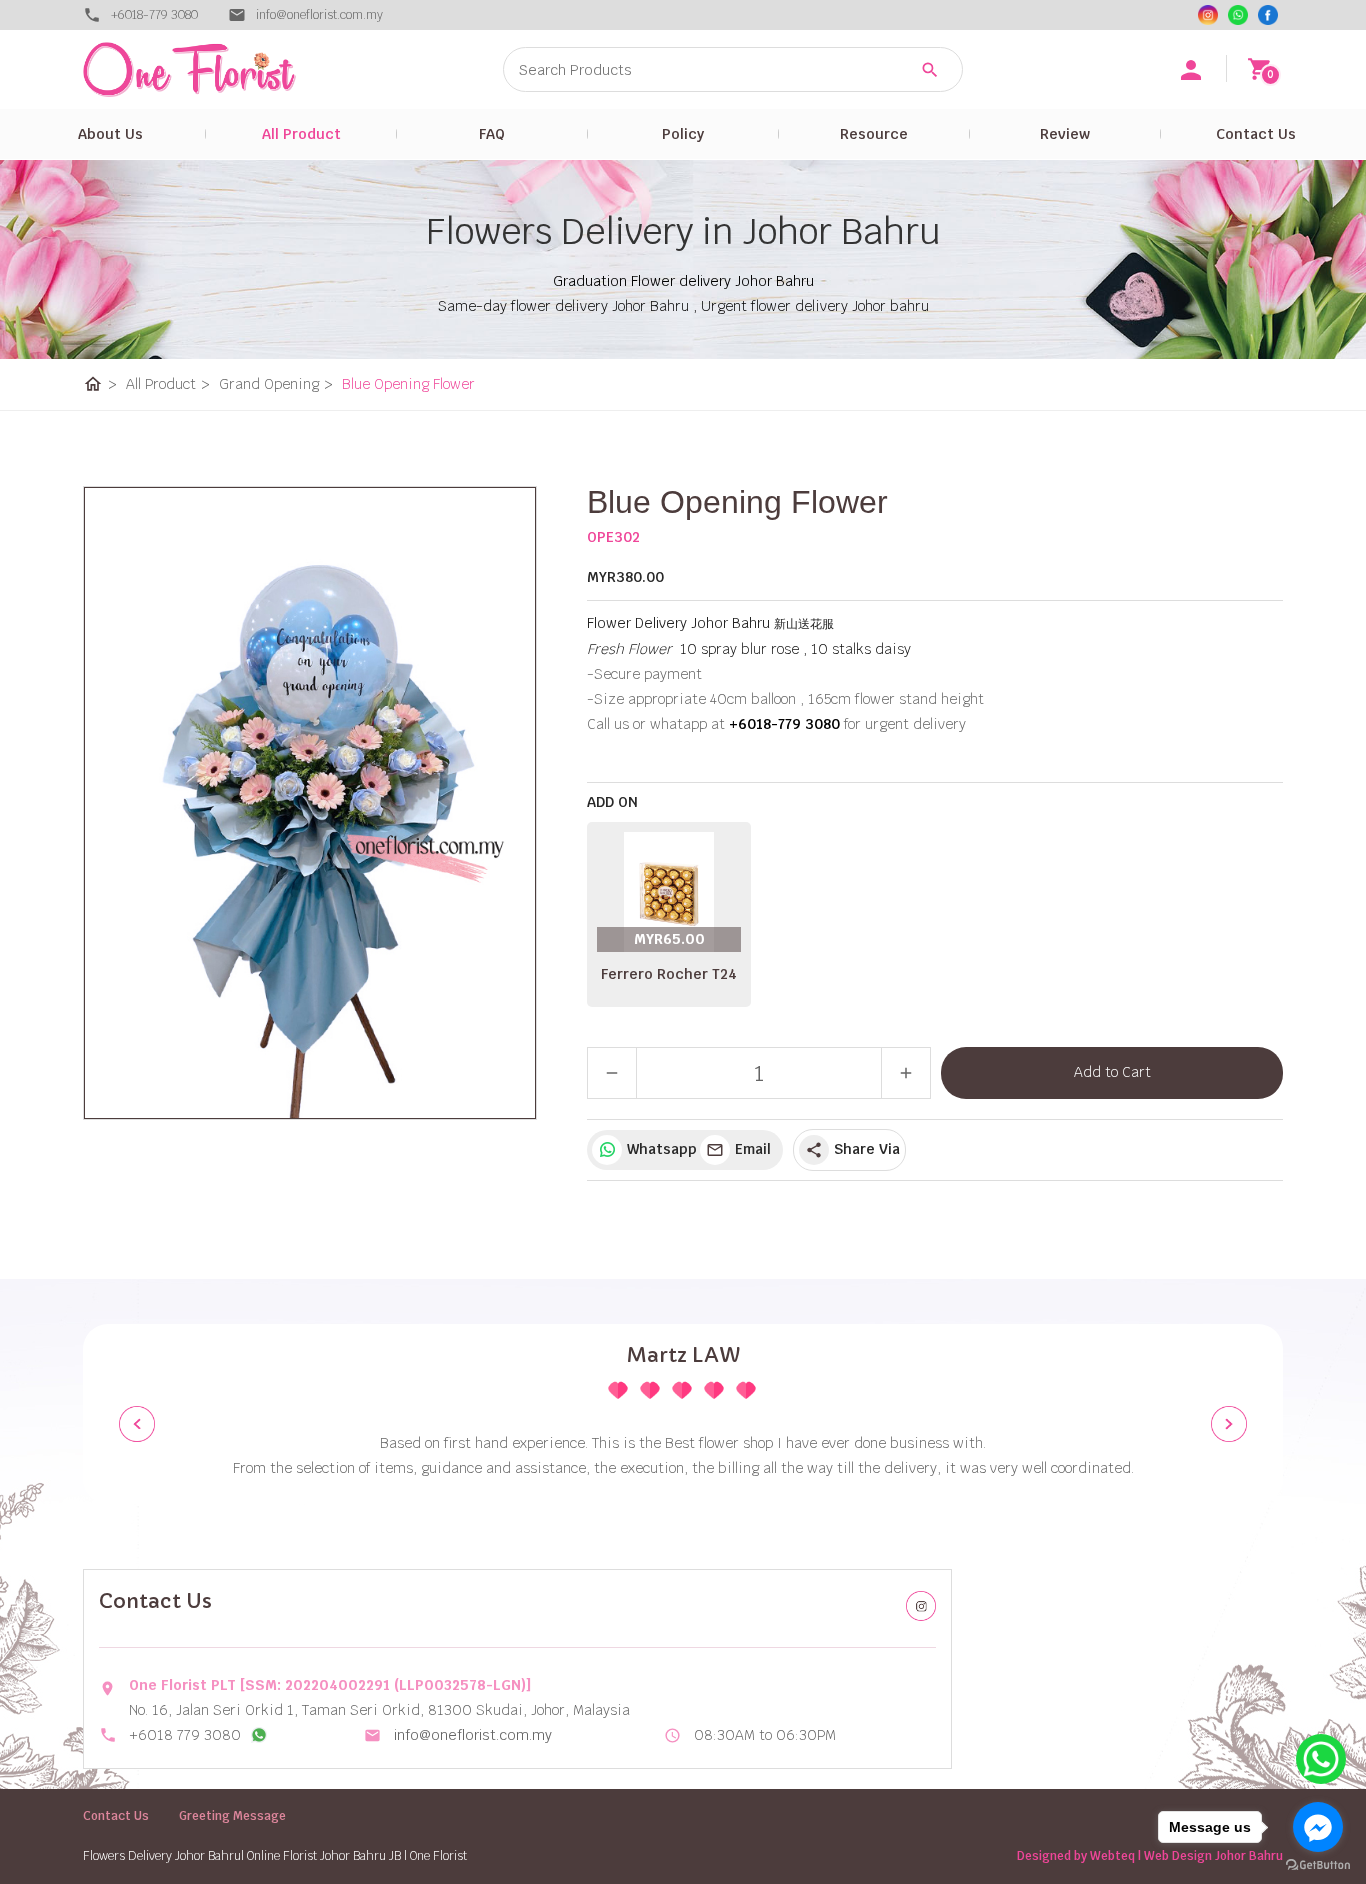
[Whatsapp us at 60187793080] (259, 1735)
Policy (683, 134)
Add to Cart (1112, 1072)
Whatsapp (658, 1149)
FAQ (492, 134)
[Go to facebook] (1318, 1827)
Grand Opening (276, 384)
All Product (301, 134)
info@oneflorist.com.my (473, 1735)
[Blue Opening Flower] (310, 803)
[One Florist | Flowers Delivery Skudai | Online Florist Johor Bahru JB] (233, 69)
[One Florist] (1268, 15)
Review (1065, 134)
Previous (137, 1424)
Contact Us (1256, 134)
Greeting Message (232, 1816)
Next (1229, 1424)
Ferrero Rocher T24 (669, 974)
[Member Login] (1191, 70)
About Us (110, 134)
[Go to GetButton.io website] (1318, 1864)
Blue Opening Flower (408, 384)
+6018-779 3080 (154, 15)
